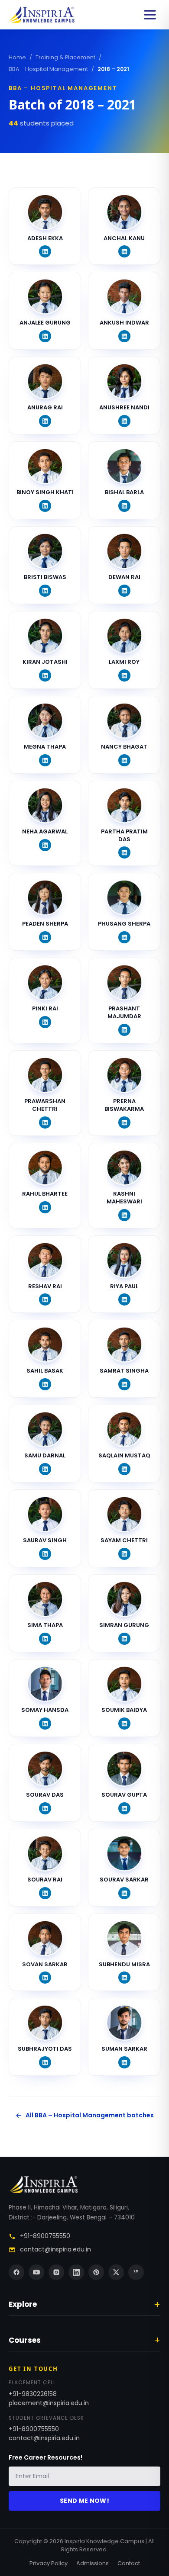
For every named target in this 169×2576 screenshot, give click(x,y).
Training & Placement (65, 57)
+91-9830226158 (33, 2394)
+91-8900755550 (45, 2236)
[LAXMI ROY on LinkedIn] (124, 675)
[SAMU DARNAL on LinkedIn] (45, 1469)
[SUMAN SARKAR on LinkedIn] (124, 2062)
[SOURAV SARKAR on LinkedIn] (124, 1893)
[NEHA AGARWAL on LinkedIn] (45, 845)
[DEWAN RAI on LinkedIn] (124, 591)
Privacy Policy (49, 2563)
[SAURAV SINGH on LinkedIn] (45, 1554)
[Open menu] (150, 15)
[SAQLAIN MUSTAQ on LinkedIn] (124, 1469)
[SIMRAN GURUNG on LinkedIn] (124, 1639)
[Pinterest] (96, 2272)
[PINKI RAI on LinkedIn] (45, 1022)
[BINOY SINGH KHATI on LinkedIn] (45, 506)
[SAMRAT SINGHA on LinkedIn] (124, 1384)
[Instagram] (56, 2272)
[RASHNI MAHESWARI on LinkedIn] (124, 1215)
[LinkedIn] (76, 2272)
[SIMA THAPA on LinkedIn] (45, 1639)
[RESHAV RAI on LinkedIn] (45, 1299)
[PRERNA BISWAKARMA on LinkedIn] (124, 1122)
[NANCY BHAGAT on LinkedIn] (124, 760)
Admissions (93, 2563)
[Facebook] (16, 2272)
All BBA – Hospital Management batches (90, 2115)
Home (17, 57)
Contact (129, 2563)
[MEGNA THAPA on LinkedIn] (45, 760)
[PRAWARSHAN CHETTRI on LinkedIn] (45, 1122)
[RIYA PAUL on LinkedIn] (124, 1299)
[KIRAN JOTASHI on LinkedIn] (45, 675)
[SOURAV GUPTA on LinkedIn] (124, 1808)
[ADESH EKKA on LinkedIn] (45, 251)
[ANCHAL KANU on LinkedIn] (124, 251)
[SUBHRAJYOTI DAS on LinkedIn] (45, 2062)
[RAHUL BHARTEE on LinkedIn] (45, 1207)
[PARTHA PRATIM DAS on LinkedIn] (124, 852)
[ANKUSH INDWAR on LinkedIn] (124, 336)
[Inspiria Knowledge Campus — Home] (42, 15)
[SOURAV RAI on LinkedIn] (45, 1893)
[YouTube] (36, 2272)
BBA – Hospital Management (48, 69)
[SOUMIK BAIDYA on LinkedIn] (124, 1724)
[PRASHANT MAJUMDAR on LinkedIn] (124, 1030)
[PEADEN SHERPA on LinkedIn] (45, 937)
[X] (116, 2272)
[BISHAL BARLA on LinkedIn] (124, 506)
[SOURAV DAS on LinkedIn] (45, 1808)
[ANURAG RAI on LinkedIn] (45, 421)
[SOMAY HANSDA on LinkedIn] (45, 1724)
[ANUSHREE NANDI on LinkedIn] (124, 421)
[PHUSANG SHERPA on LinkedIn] (124, 937)
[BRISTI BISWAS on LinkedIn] (45, 591)
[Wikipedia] (136, 2272)
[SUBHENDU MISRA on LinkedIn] (124, 1978)
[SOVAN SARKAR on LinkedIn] (45, 1978)
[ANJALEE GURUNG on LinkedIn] (45, 336)
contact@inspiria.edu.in (55, 2249)
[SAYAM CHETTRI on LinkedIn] (124, 1554)
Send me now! (84, 2501)
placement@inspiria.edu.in (49, 2403)
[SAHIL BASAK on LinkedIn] (45, 1384)
